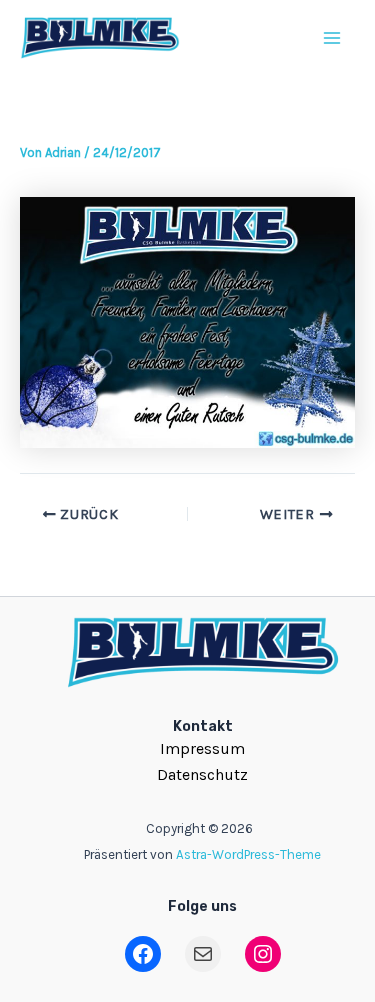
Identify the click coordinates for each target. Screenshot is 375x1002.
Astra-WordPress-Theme (248, 854)
